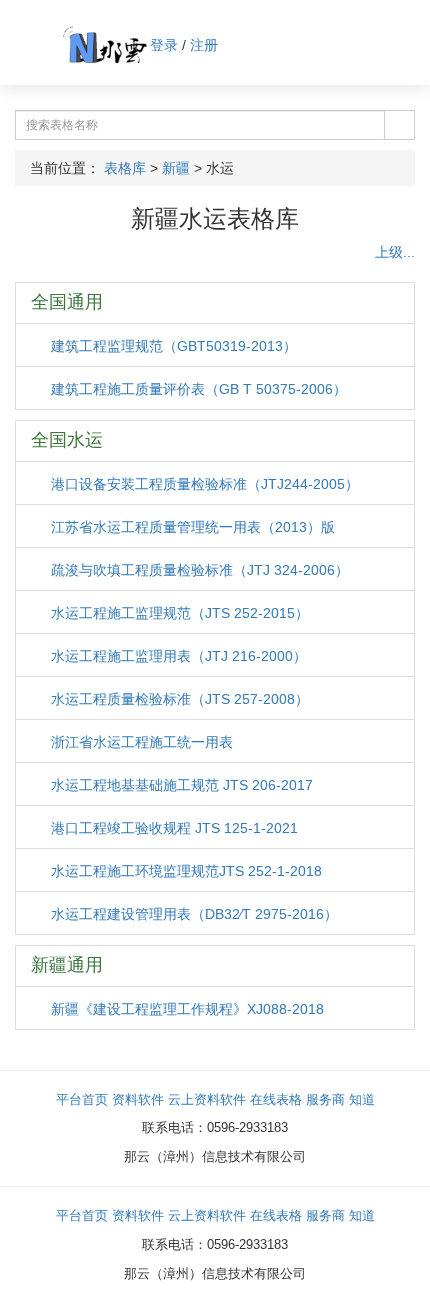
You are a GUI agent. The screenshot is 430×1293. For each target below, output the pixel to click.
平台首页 (82, 1099)
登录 (164, 45)
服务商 (325, 1099)
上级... (393, 252)
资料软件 (138, 1099)
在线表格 (276, 1099)
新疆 (176, 168)
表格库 (125, 168)
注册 (204, 45)
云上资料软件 (207, 1099)
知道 (362, 1099)
